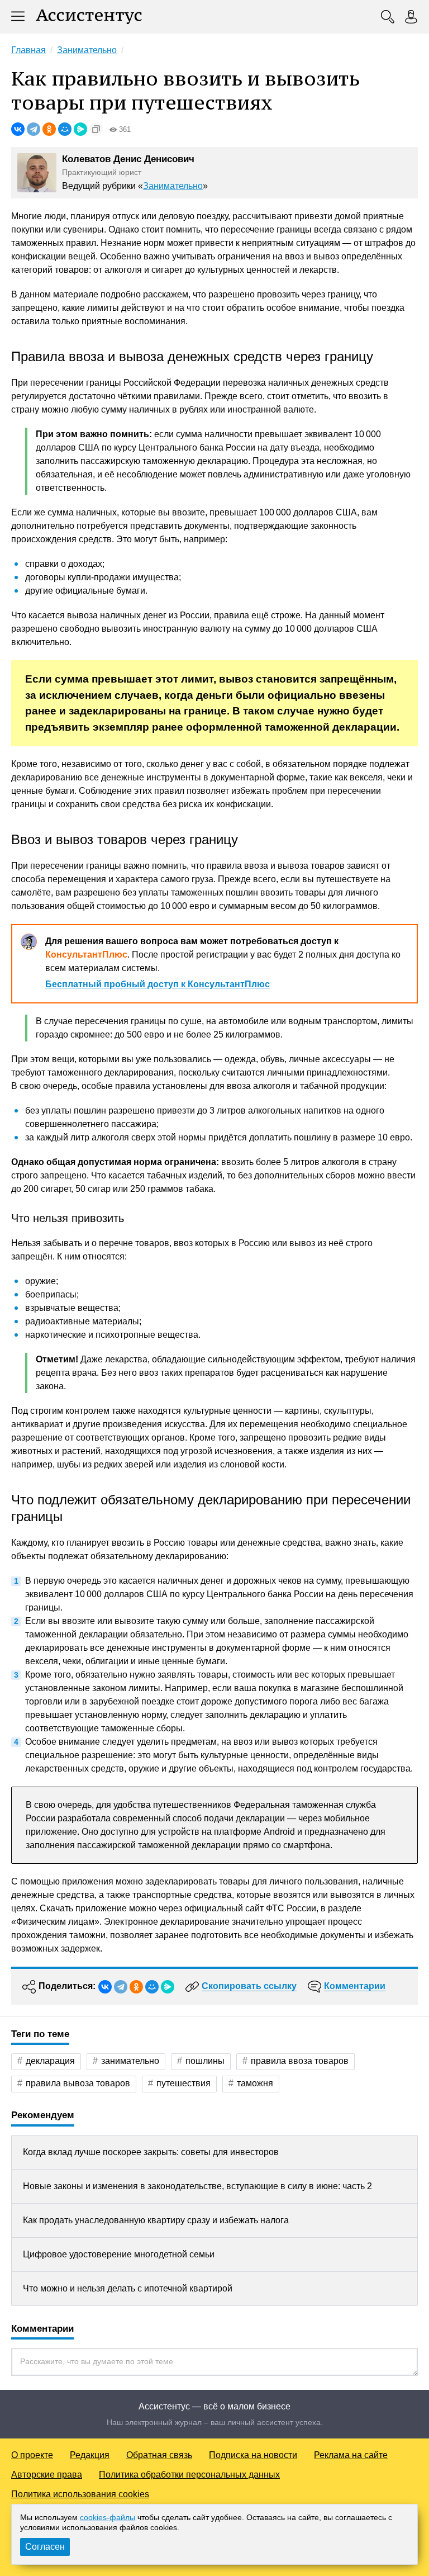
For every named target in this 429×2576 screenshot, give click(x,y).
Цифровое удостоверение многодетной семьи (119, 2254)
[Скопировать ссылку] (96, 129)
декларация (50, 2061)
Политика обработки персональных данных (189, 2475)
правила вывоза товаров (78, 2083)
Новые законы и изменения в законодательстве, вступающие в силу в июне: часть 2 (197, 2186)
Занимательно (173, 186)
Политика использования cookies (80, 2494)
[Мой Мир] (65, 129)
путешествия (183, 2083)
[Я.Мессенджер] (80, 129)
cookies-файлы (108, 2517)
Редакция (90, 2455)
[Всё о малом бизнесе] (89, 17)
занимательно (130, 2061)
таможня (255, 2083)
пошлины (205, 2061)
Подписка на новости (253, 2455)
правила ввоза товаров (300, 2061)
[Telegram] (34, 129)
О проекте (32, 2455)
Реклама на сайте (351, 2455)
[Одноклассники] (49, 129)
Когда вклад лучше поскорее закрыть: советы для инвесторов (151, 2152)
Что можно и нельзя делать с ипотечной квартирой (128, 2288)
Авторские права (47, 2475)
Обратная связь (159, 2455)
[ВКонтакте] (18, 129)
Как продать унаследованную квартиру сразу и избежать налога (156, 2220)
